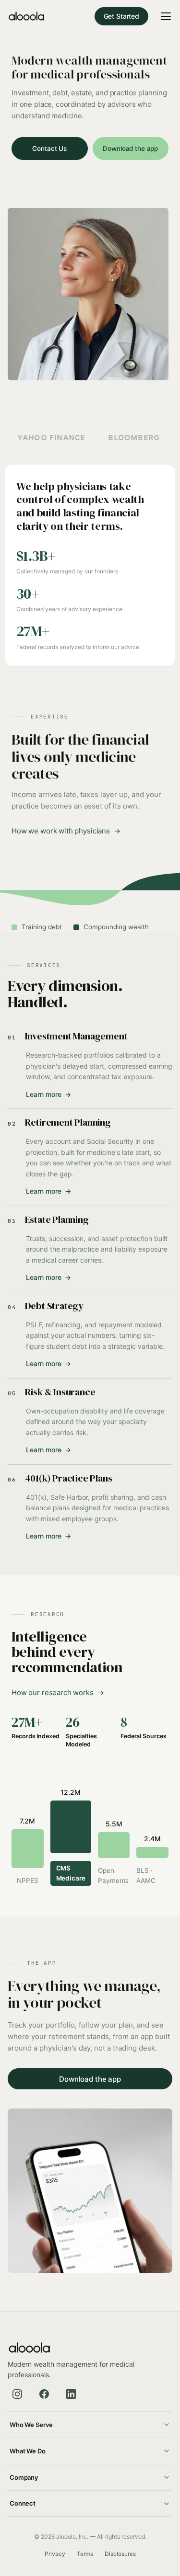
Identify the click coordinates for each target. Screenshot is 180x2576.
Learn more (48, 1094)
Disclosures (120, 2554)
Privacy (55, 2554)
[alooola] (26, 16)
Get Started (121, 16)
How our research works (53, 1693)
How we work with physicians (61, 831)
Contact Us (49, 148)
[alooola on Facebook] (44, 2394)
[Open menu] (166, 16)
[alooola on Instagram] (17, 2394)
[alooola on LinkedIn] (71, 2394)
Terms (85, 2554)
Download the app (130, 148)
